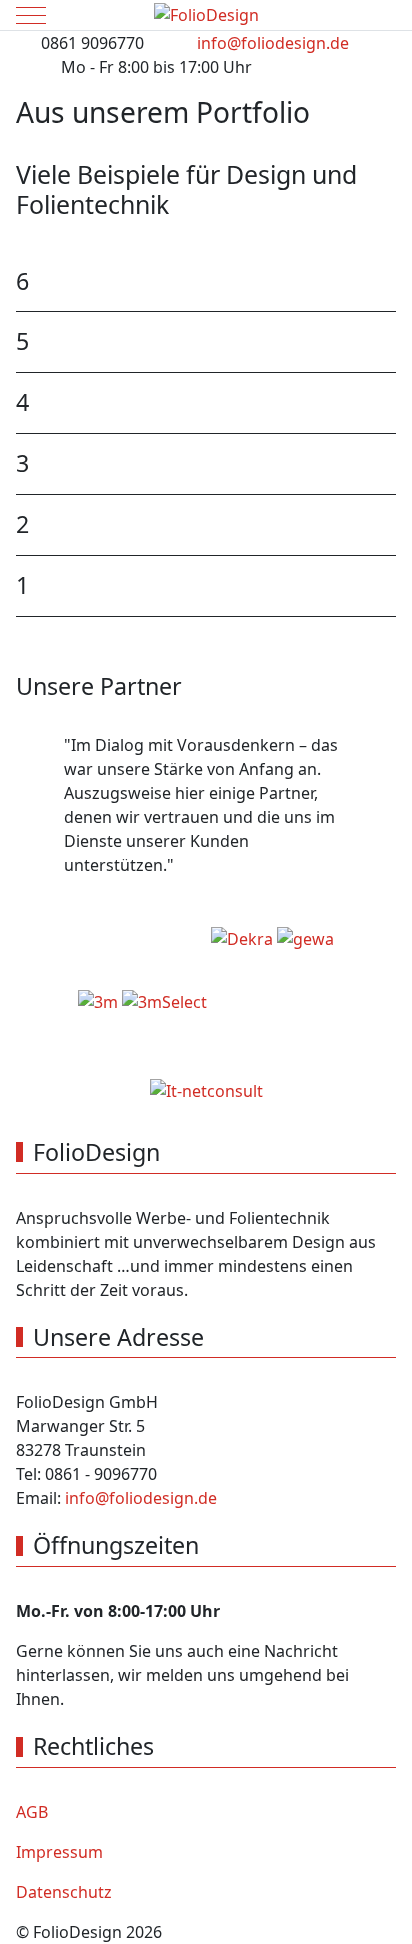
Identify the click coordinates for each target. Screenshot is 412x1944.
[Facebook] (342, 87)
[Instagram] (386, 87)
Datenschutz (64, 1892)
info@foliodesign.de (273, 43)
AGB (32, 1812)
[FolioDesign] (206, 15)
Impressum (59, 1852)
